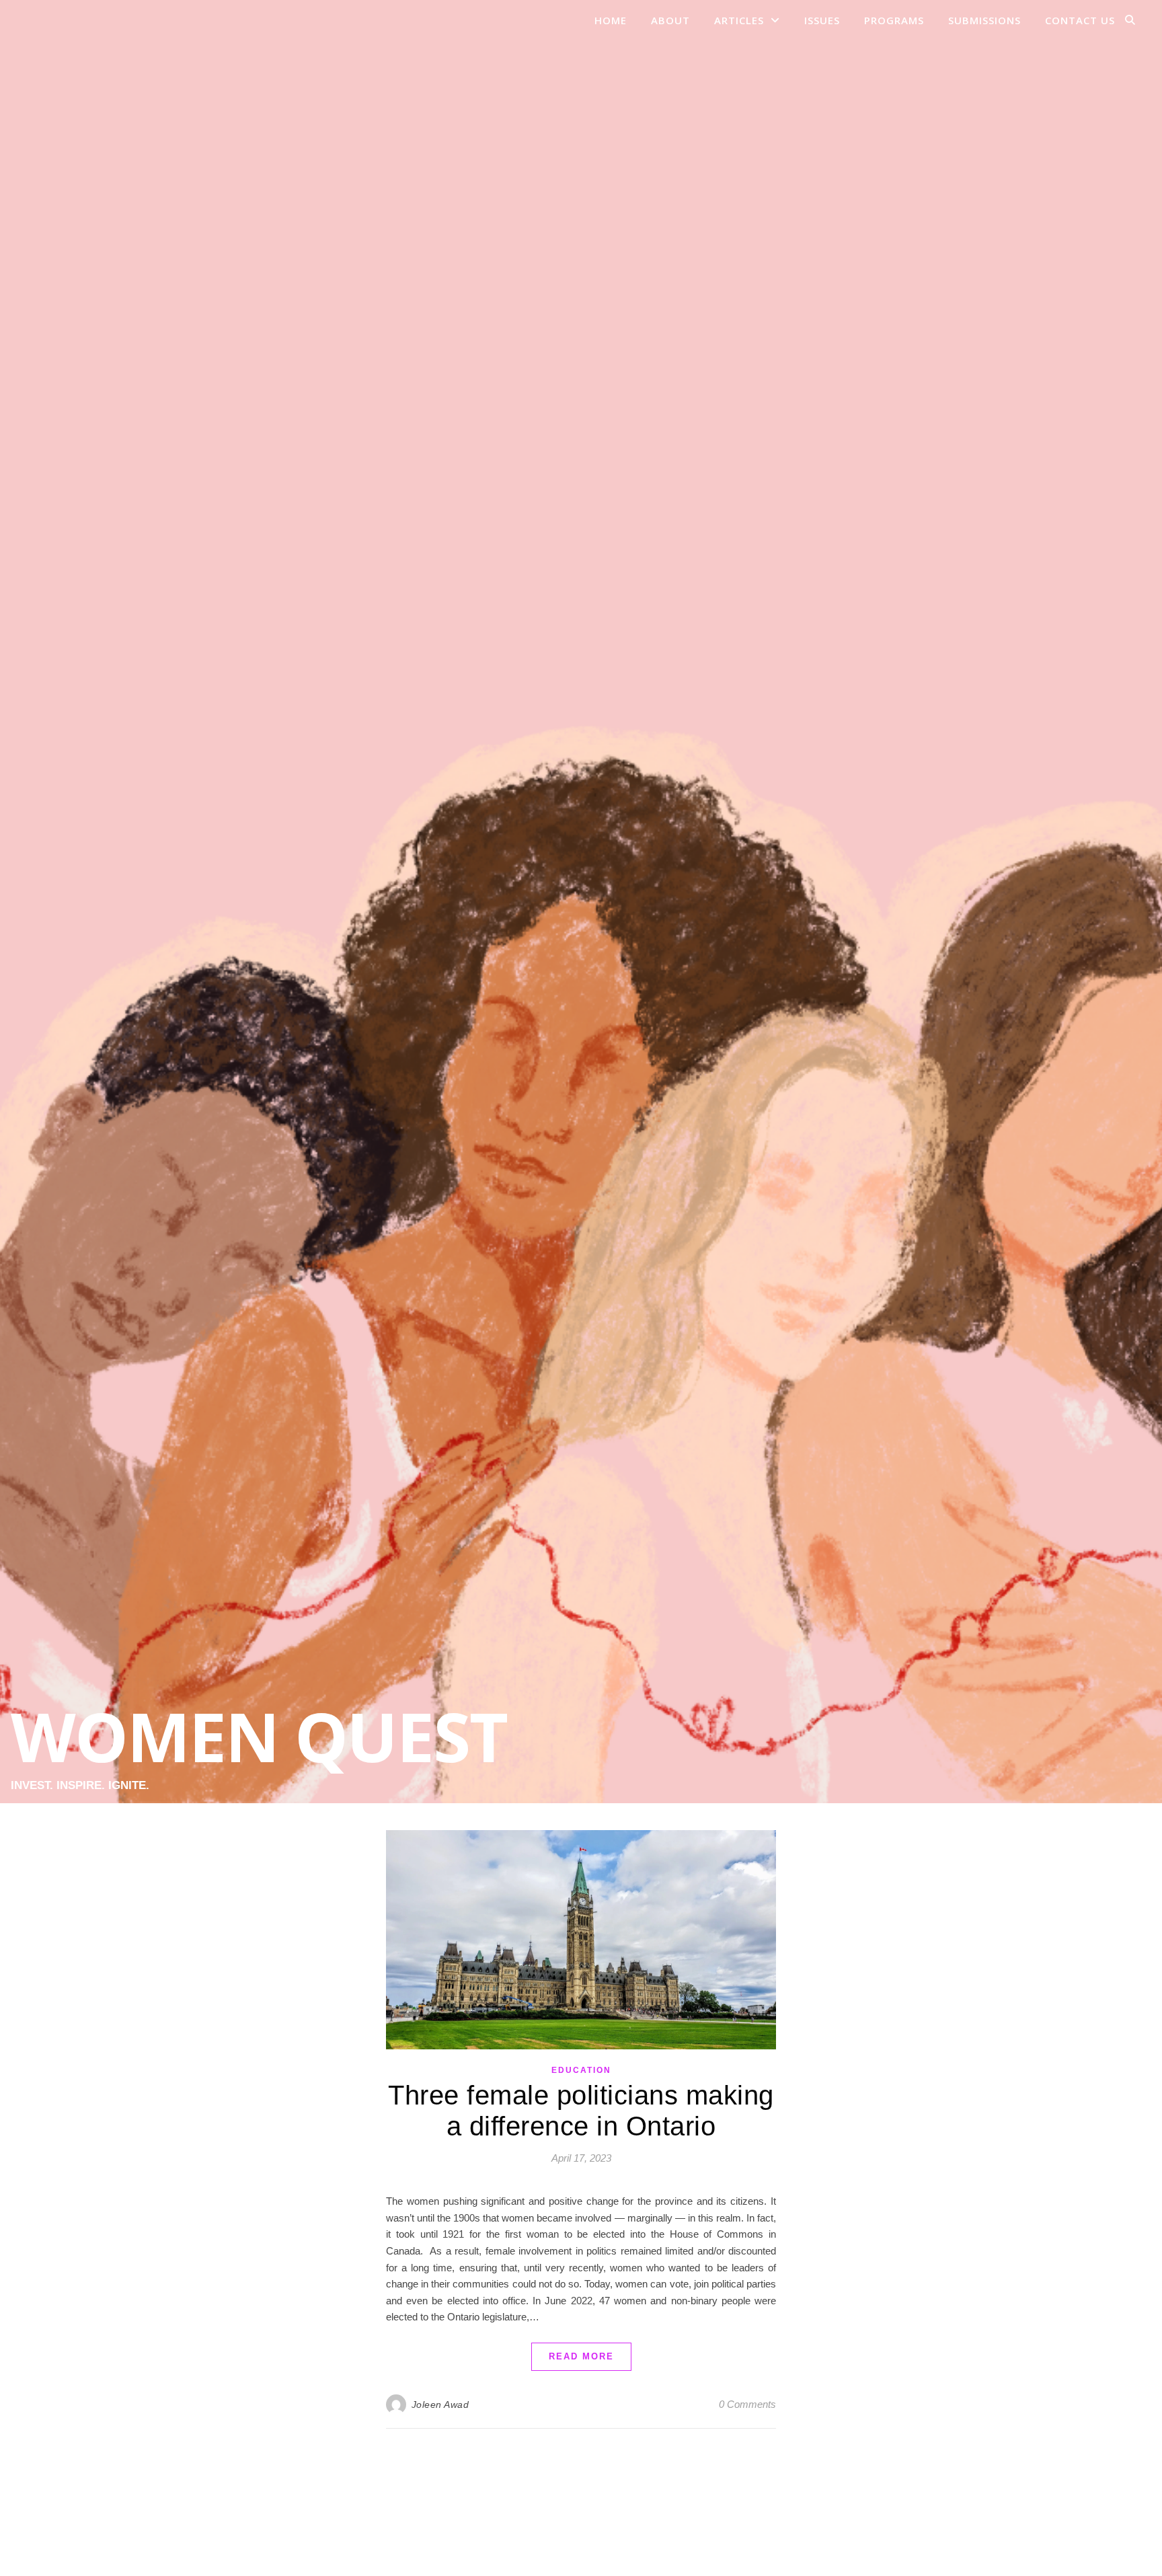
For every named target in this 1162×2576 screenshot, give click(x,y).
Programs (894, 20)
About (670, 20)
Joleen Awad (440, 2404)
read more (581, 2356)
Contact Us (1080, 20)
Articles (739, 20)
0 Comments (747, 2404)
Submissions (984, 20)
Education (581, 2070)
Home (611, 20)
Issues (822, 20)
